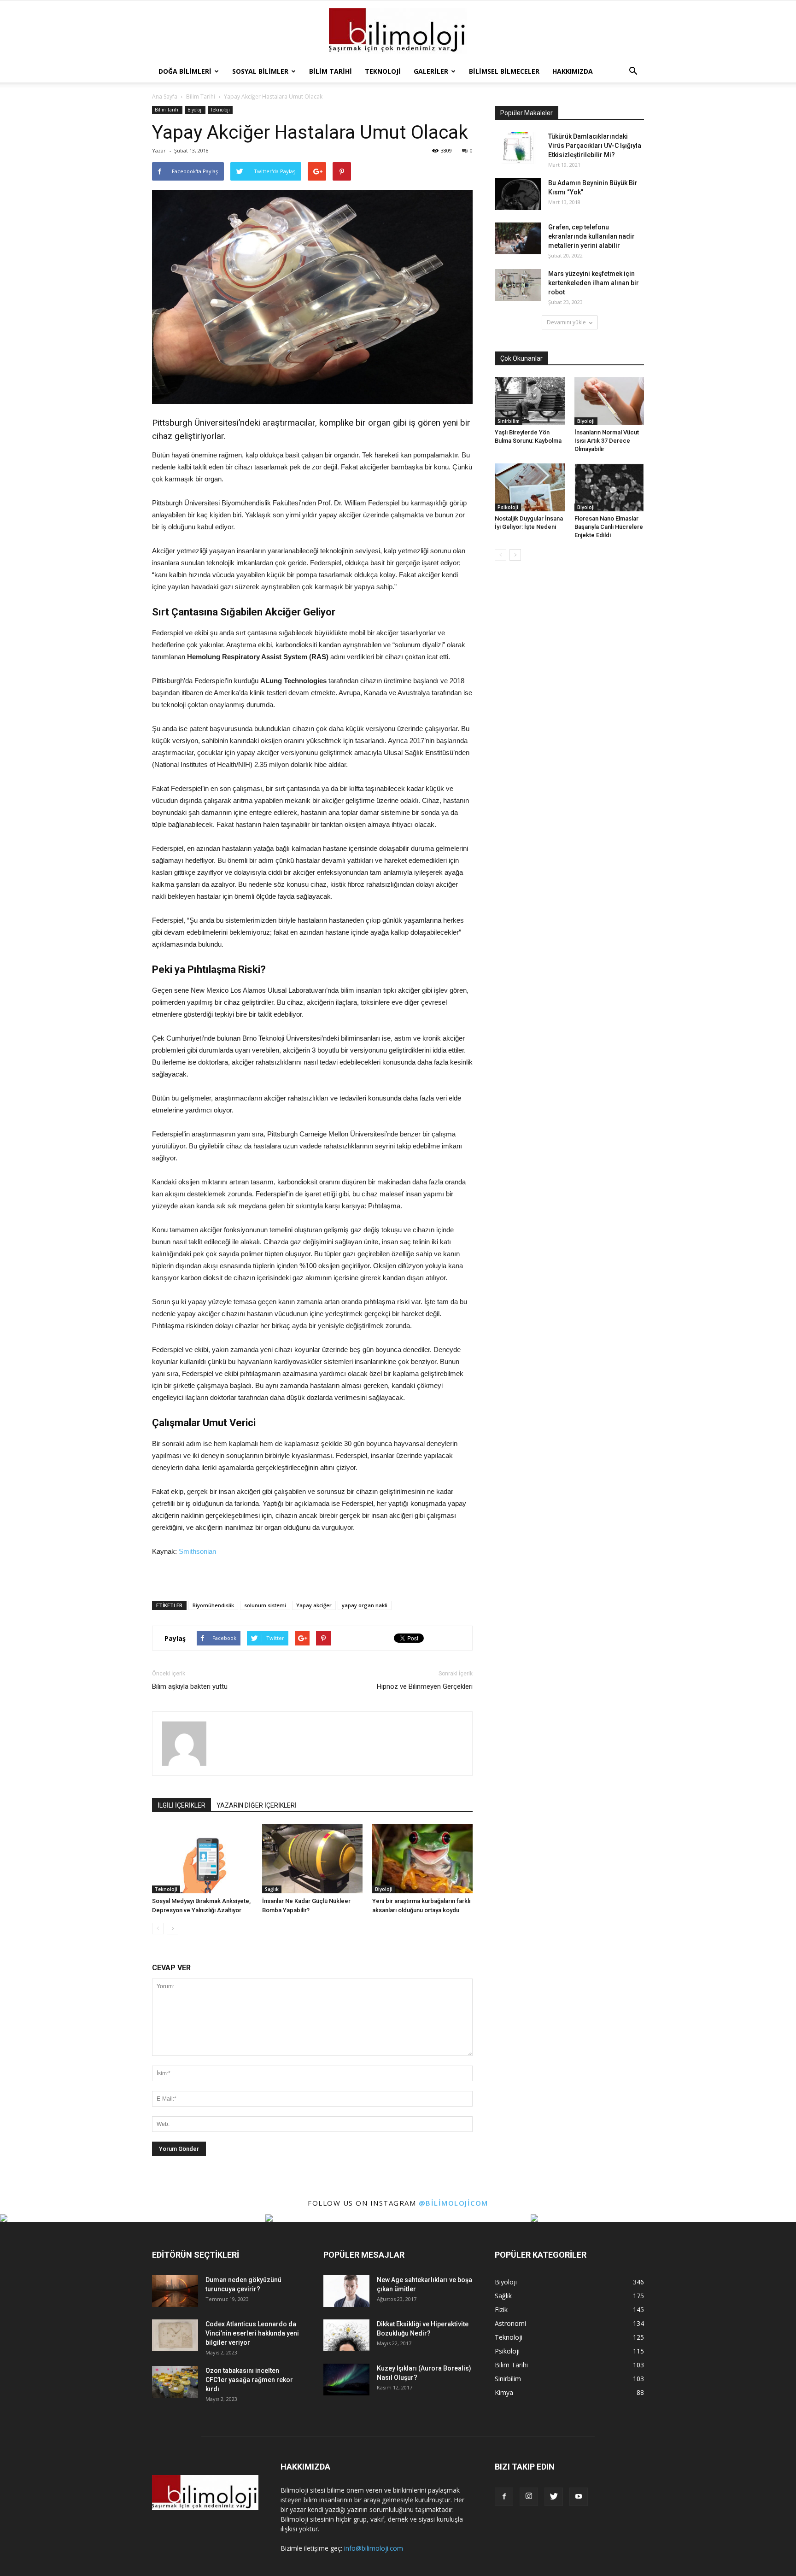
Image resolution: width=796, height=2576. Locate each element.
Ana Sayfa (165, 97)
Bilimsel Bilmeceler (504, 71)
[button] (633, 71)
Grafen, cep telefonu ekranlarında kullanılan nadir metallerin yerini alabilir (591, 236)
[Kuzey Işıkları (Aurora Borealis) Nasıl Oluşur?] (346, 2380)
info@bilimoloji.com (374, 2548)
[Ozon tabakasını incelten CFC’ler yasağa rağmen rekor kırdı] (175, 2382)
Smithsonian (196, 1551)
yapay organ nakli (365, 1605)
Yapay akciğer (314, 1605)
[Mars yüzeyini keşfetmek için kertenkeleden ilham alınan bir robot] (518, 285)
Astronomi (510, 2323)
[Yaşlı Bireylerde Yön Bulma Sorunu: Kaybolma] (530, 401)
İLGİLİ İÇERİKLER (181, 1805)
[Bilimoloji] (398, 31)
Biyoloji (195, 110)
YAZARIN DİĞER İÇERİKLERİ (257, 1805)
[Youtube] (579, 2497)
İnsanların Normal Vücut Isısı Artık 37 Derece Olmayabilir (607, 441)
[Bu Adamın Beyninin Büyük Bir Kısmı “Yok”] (518, 194)
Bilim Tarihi (331, 71)
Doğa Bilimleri (185, 71)
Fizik (501, 2310)
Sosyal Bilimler (260, 71)
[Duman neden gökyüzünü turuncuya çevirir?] (175, 2291)
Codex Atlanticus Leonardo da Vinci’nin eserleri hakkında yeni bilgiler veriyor (252, 2333)
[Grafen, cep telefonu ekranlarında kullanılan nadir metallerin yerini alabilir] (518, 238)
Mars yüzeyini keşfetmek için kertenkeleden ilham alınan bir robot (594, 283)
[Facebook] (504, 2497)
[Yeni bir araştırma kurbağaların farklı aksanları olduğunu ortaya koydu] (422, 1859)
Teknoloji (383, 71)
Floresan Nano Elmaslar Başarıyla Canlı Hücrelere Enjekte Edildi (609, 527)
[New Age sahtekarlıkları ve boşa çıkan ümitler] (346, 2291)
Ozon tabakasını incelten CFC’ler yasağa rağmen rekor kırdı (249, 2380)
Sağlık (272, 1889)
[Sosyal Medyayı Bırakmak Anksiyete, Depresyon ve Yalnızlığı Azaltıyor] (202, 1859)
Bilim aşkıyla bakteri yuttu (190, 1686)
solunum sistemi (265, 1605)
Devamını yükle (566, 322)
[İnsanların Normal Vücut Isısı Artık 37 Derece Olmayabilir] (609, 401)
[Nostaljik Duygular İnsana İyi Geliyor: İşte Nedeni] (530, 487)
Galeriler (431, 71)
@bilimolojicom (454, 2203)
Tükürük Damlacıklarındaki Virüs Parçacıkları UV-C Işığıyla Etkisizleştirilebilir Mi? (595, 146)
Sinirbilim (509, 421)
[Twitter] (554, 2497)
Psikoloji (508, 507)
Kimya (504, 2392)
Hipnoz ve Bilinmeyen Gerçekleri (425, 1686)
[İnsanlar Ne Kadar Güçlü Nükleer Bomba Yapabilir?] (312, 1859)
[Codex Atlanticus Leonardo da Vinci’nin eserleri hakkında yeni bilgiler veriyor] (175, 2335)
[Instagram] (529, 2497)
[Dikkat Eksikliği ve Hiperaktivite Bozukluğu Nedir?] (346, 2335)
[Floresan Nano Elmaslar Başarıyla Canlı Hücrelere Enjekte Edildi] (609, 487)
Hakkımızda (573, 71)
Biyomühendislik (213, 1605)
